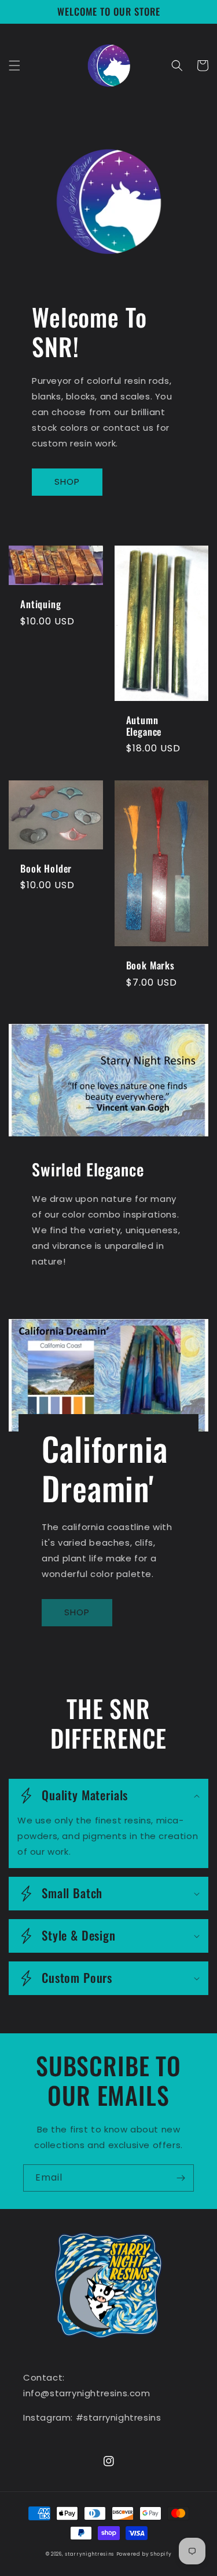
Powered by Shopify (144, 2554)
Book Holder (46, 869)
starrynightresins (89, 2554)
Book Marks (150, 965)
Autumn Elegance (144, 726)
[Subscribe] (181, 2178)
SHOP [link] (77, 1612)
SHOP (67, 482)
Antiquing (41, 604)
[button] (14, 66)
